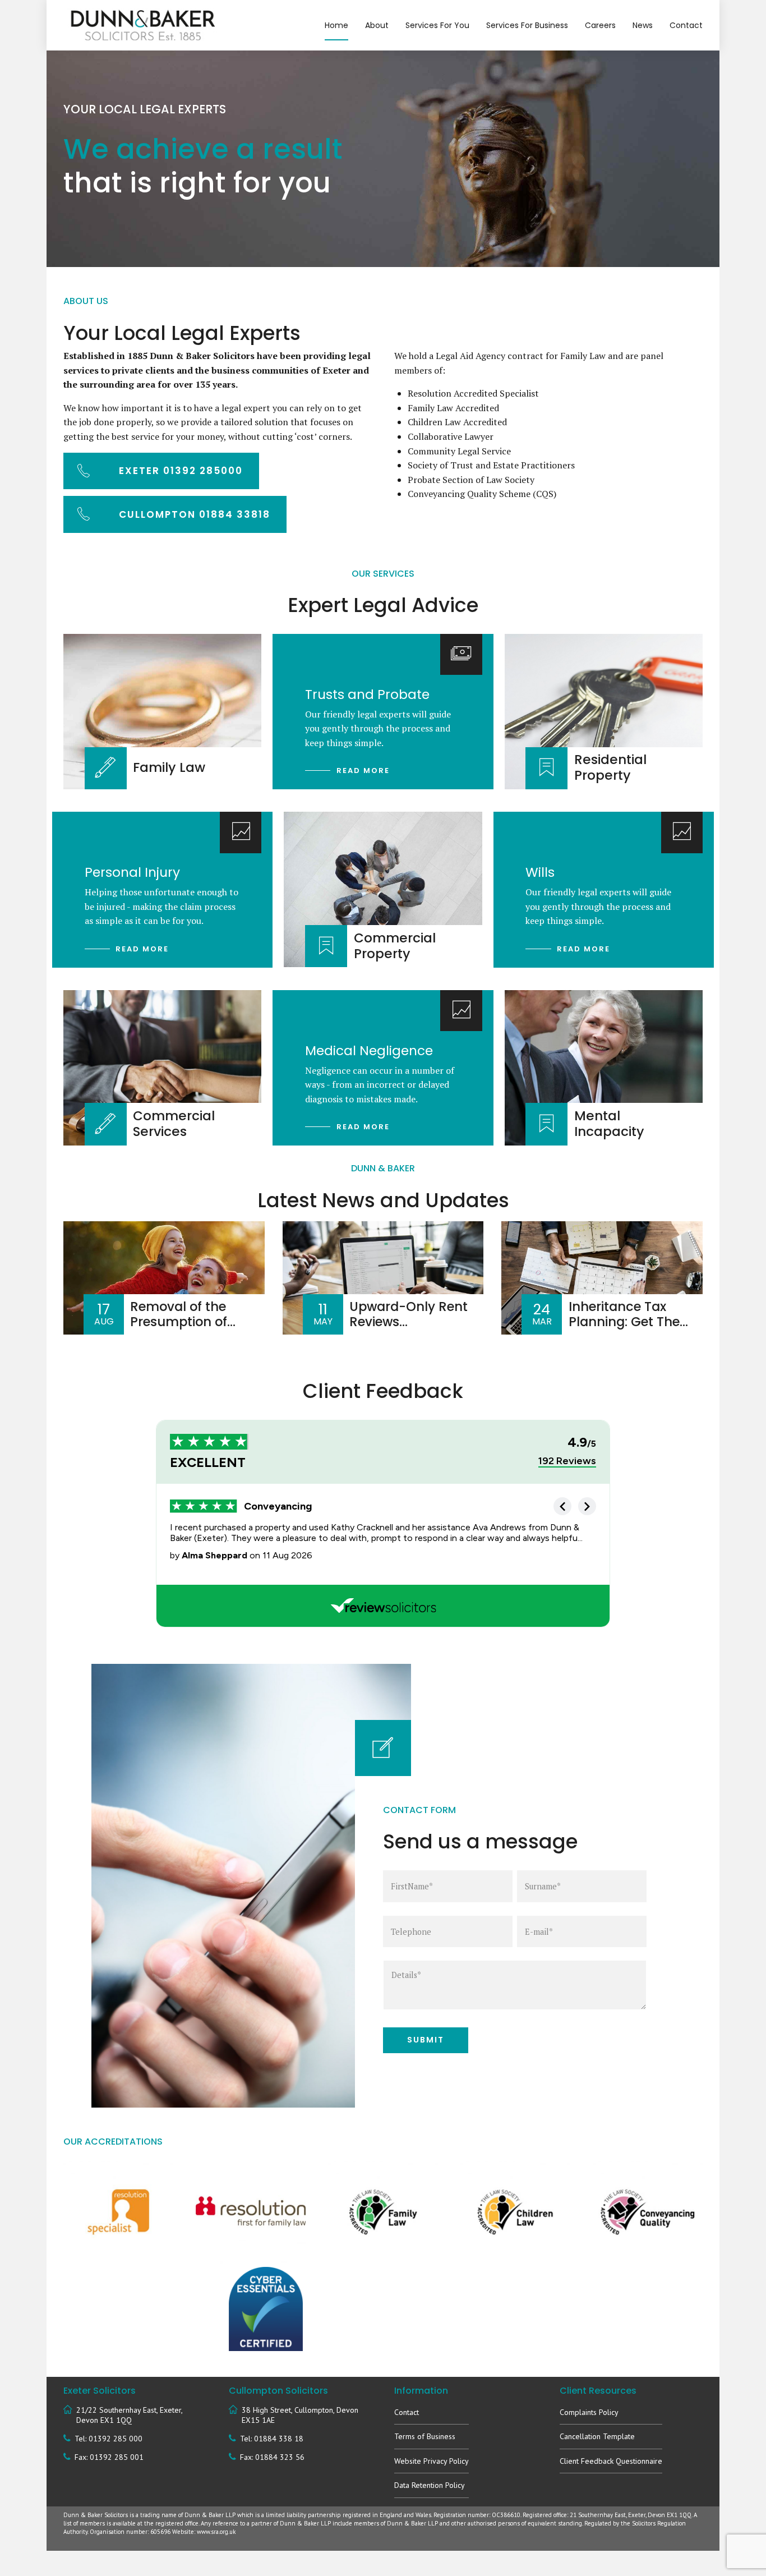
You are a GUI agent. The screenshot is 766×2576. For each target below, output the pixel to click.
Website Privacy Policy (432, 2461)
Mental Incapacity (609, 1124)
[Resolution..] (251, 2212)
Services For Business (527, 25)
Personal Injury (132, 872)
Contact (686, 25)
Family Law (169, 767)
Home (336, 25)
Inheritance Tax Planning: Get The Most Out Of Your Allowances (624, 1329)
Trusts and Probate (367, 694)
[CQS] (648, 2212)
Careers (600, 25)
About (377, 25)
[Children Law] (515, 2212)
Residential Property (610, 767)
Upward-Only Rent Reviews (409, 1314)
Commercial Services (174, 1124)
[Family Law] (383, 2212)
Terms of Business (425, 2436)
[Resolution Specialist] (118, 2212)
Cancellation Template (597, 2436)
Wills (540, 872)
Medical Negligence (369, 1051)
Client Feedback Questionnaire (611, 2461)
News (643, 25)
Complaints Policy (589, 2412)
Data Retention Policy (430, 2485)
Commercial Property (395, 946)
